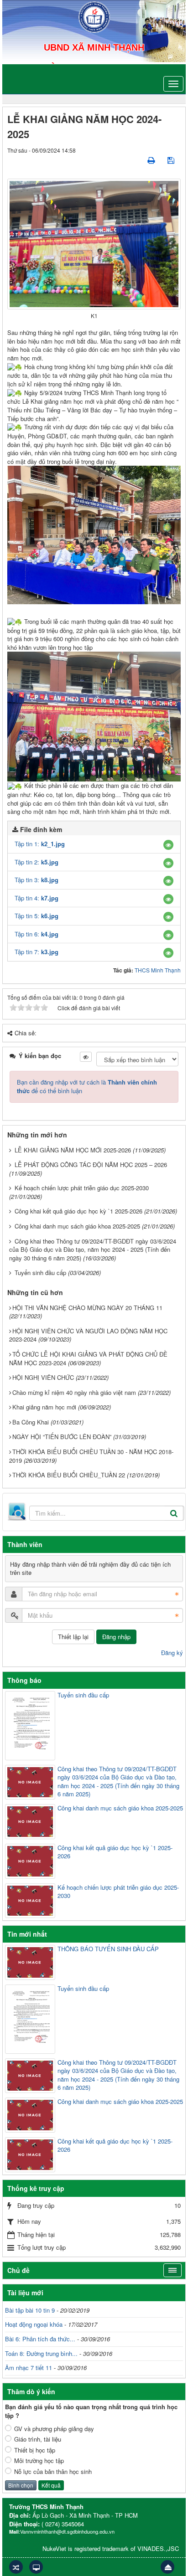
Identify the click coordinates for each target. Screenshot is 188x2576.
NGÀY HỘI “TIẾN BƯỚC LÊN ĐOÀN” (62, 1437)
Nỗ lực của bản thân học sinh (53, 2472)
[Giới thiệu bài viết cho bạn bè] (136, 160)
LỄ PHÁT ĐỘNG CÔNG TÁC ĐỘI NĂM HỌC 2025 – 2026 (91, 1165)
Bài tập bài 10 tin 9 (30, 2310)
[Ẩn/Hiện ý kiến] (86, 1057)
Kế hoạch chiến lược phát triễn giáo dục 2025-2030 (82, 1188)
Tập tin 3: (37, 880)
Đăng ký (172, 1653)
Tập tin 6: (37, 934)
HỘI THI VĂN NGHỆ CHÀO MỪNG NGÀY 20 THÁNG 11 (87, 1308)
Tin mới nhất (27, 1934)
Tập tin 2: (37, 862)
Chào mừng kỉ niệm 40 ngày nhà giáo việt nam (74, 1392)
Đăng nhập (116, 1637)
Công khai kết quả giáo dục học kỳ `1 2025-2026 (78, 1211)
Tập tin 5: (37, 916)
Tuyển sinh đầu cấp (40, 1273)
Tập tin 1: (40, 844)
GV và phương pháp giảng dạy (54, 2429)
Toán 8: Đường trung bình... (41, 2353)
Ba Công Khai (31, 1422)
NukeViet (54, 2548)
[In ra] (152, 160)
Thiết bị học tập (35, 2450)
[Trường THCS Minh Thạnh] (94, 16)
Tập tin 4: (37, 898)
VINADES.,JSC (158, 2548)
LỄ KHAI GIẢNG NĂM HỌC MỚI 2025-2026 (73, 1150)
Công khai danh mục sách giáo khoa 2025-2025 (77, 1226)
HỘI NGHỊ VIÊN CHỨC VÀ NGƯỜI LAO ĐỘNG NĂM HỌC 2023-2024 (88, 1335)
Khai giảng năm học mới (44, 1407)
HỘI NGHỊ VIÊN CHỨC (43, 1377)
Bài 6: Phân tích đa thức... (40, 2339)
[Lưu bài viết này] (172, 160)
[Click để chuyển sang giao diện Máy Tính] (36, 2567)
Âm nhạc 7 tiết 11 (29, 2368)
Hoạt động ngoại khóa (34, 2324)
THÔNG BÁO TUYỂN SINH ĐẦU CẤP (108, 1949)
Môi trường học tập (39, 2461)
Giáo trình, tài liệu (38, 2439)
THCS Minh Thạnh (158, 970)
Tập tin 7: (37, 952)
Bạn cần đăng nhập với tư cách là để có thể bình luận (87, 1086)
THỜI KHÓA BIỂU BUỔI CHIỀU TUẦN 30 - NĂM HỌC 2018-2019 (91, 1456)
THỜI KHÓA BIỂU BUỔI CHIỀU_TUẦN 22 (69, 1475)
